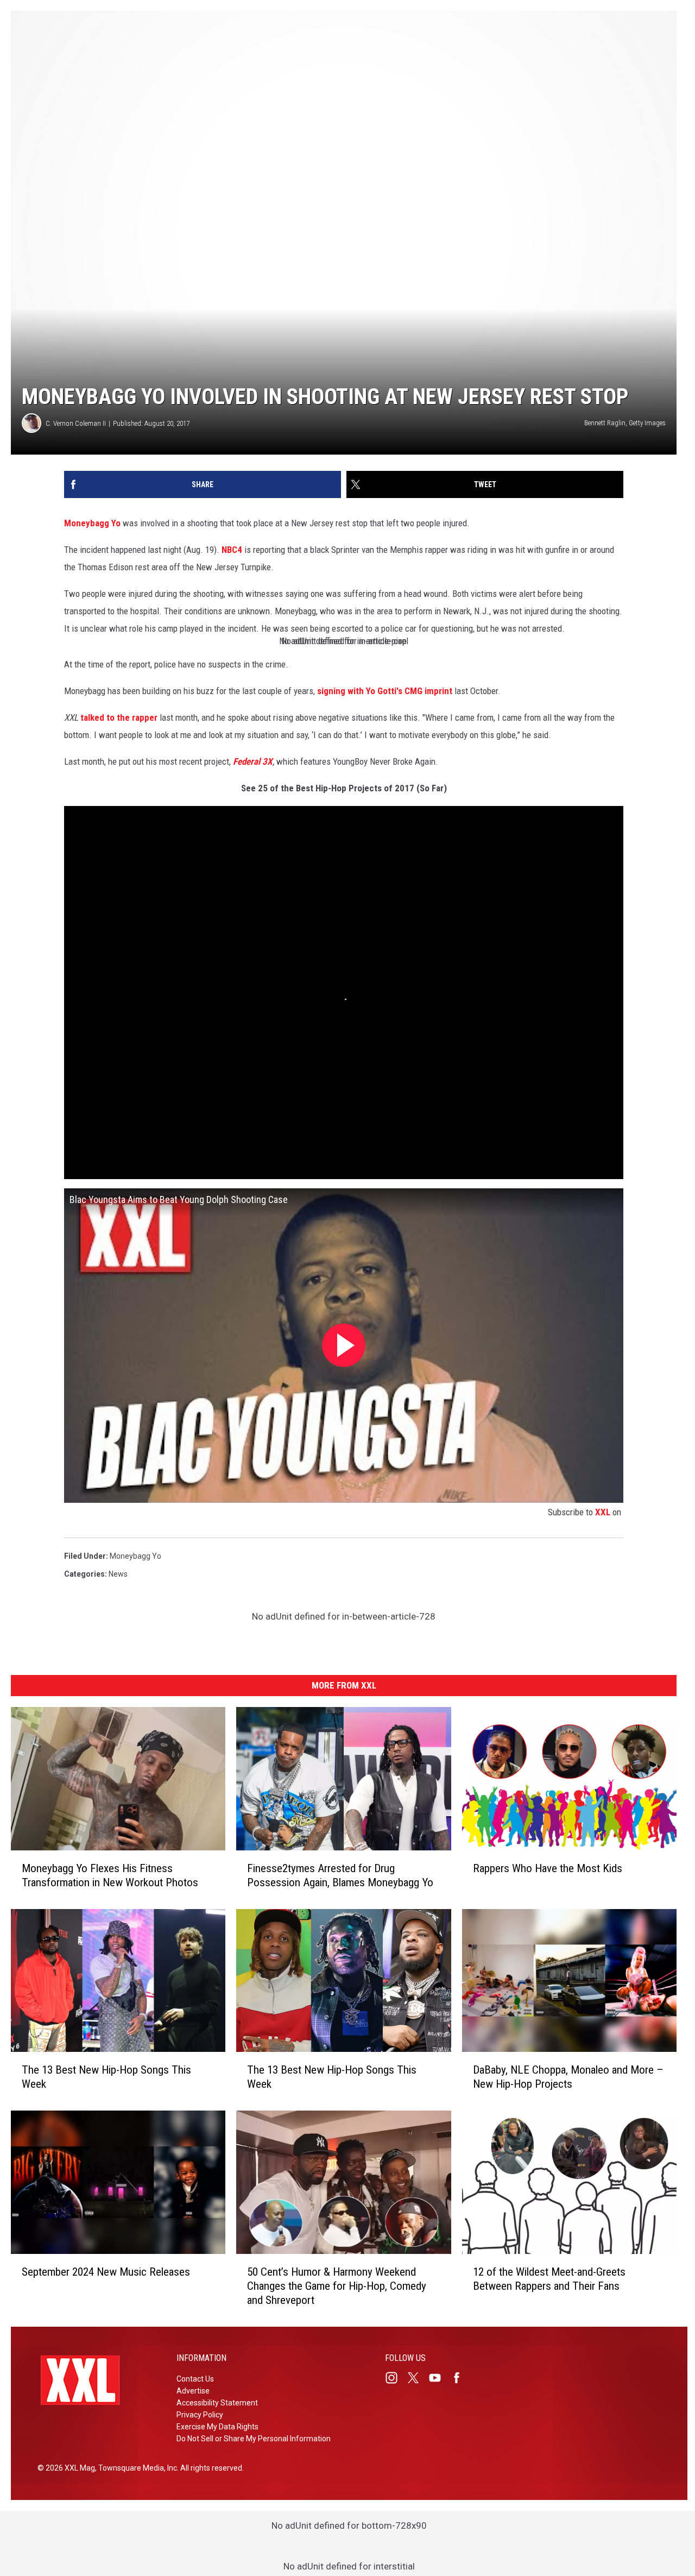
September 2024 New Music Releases (106, 2272)
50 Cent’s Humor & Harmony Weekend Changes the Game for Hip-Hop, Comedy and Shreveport (337, 2286)
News (118, 1574)
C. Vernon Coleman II (76, 423)
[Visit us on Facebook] (461, 2378)
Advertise (193, 2391)
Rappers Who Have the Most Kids (548, 1868)
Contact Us (195, 2379)
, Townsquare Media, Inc (136, 2468)
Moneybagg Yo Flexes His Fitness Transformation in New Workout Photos (110, 1875)
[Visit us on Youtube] (439, 2378)
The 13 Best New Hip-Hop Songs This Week (106, 2077)
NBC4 (232, 550)
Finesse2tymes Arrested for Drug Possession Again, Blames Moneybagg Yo (340, 1875)
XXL (603, 1512)
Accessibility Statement (217, 2403)
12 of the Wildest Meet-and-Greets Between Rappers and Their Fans (549, 2279)
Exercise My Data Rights (217, 2427)
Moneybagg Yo (92, 523)
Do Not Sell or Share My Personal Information (254, 2439)
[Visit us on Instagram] (396, 2378)
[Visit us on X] (418, 2378)
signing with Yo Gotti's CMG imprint (385, 691)
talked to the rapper (119, 717)
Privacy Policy (200, 2415)
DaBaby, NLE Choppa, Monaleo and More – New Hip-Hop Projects (568, 2077)
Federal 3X (253, 761)
